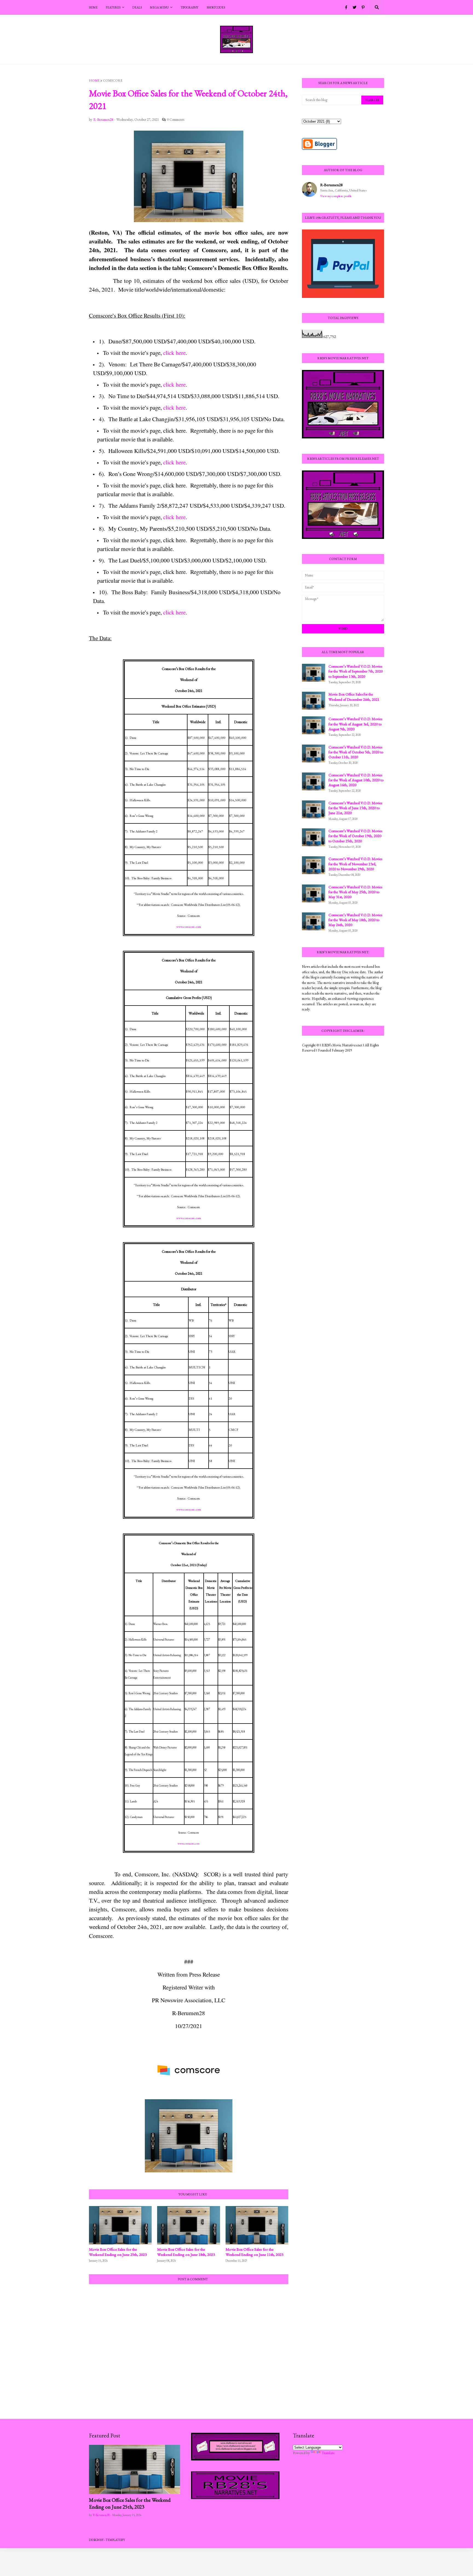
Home (94, 81)
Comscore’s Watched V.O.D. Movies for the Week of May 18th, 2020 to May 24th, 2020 (355, 920)
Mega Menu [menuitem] (159, 7)
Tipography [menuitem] (190, 7)
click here (174, 353)
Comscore (113, 81)
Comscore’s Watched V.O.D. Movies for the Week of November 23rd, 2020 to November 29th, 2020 (355, 864)
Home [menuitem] (93, 7)
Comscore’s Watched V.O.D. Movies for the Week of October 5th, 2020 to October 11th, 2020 (356, 752)
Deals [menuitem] (137, 7)
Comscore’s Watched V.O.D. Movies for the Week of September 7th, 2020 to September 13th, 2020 (356, 671)
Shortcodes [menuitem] (216, 7)
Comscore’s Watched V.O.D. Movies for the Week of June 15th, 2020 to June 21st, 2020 (355, 808)
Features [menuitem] (113, 7)
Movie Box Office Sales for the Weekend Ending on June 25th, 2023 (118, 2252)
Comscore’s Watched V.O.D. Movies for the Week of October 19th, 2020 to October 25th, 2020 (355, 836)
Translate (328, 2453)
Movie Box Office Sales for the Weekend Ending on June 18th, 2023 (186, 2252)
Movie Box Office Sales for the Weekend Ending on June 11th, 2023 (254, 2252)
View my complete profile (336, 196)
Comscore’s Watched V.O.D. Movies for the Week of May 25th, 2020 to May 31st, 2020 (355, 892)
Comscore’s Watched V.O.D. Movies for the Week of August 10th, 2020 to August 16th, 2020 (356, 780)
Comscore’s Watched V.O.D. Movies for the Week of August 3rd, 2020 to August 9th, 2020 (355, 724)
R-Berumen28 (331, 185)
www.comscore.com (189, 927)
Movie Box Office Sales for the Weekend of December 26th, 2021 (354, 697)
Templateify (115, 2540)
